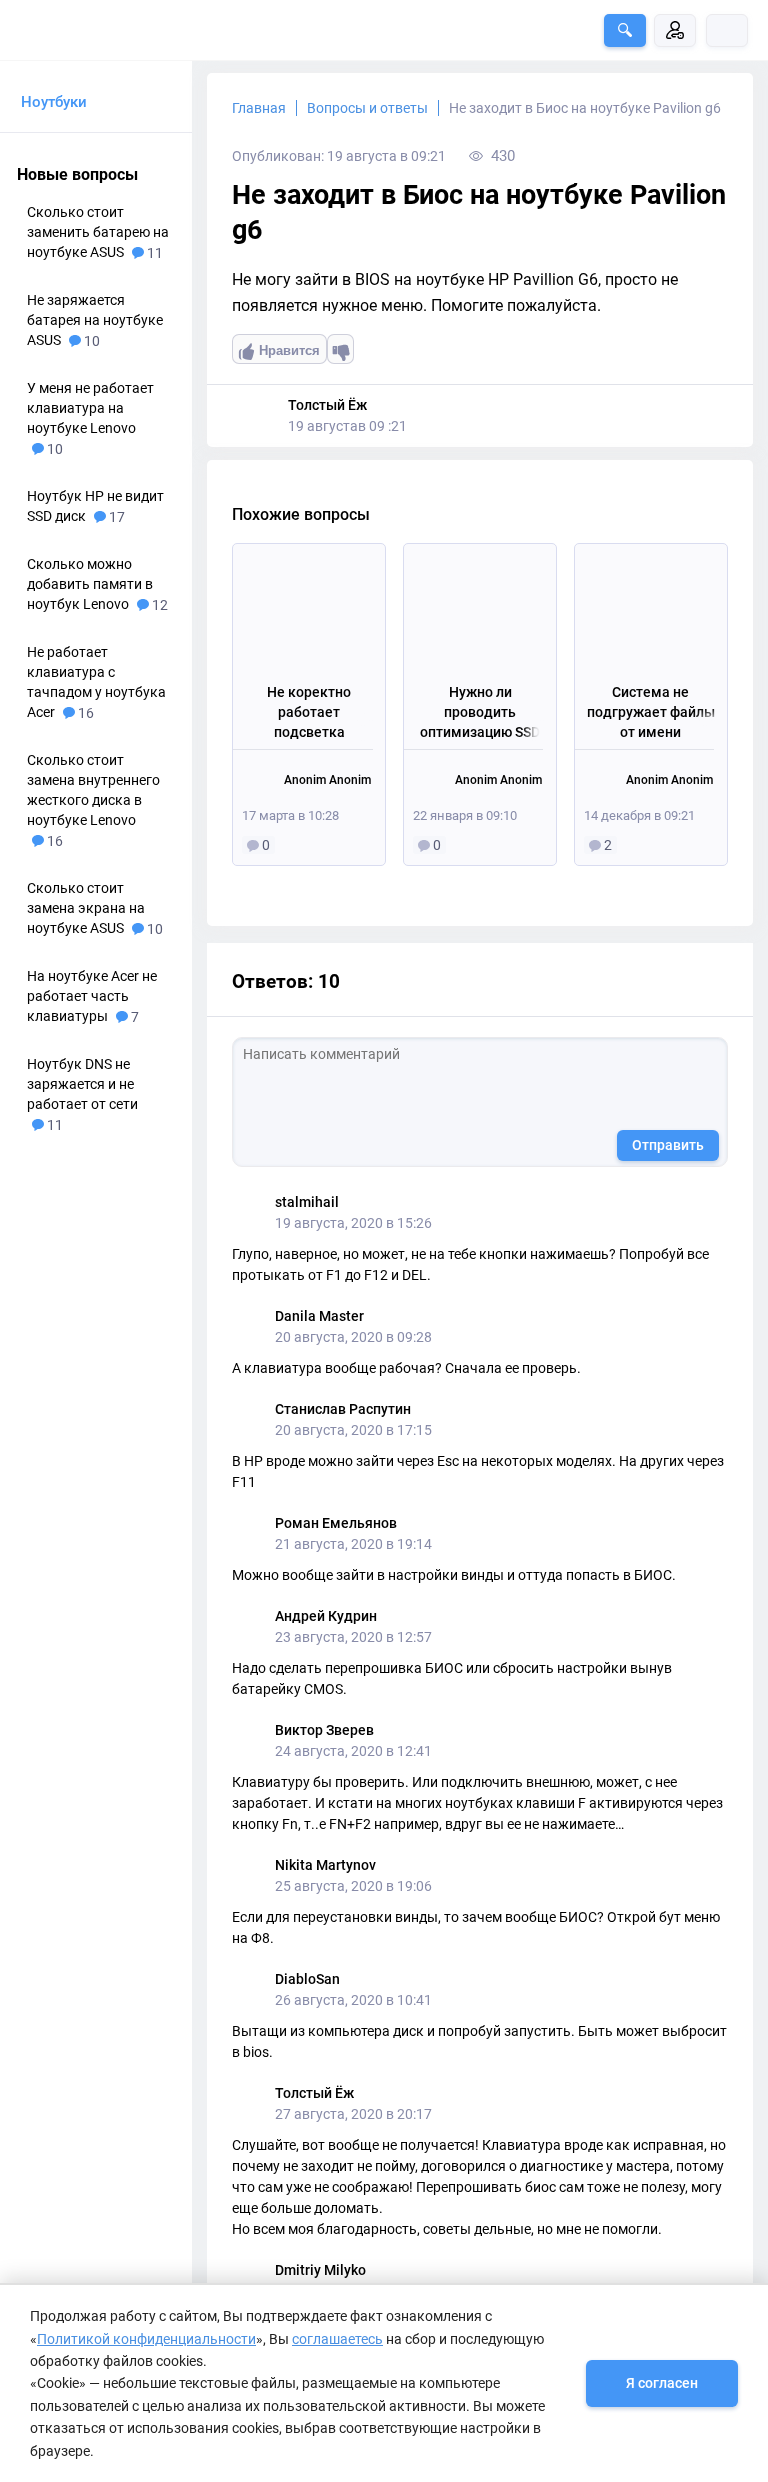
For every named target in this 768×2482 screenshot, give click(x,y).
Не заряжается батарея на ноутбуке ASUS (95, 320)
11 (153, 253)
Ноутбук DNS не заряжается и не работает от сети (82, 1084)
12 (158, 605)
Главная (259, 108)
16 (84, 713)
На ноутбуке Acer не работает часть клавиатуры (92, 996)
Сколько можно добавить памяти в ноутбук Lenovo (90, 584)
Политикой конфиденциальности (146, 2339)
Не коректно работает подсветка (309, 711)
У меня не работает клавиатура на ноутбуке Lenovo (90, 408)
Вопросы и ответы (367, 108)
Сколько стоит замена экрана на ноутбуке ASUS (86, 908)
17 (115, 517)
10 (90, 341)
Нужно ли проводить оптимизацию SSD (480, 711)
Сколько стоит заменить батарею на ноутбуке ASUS (98, 232)
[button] (625, 30)
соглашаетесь (337, 2339)
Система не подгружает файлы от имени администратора (651, 712)
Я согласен (662, 2383)
